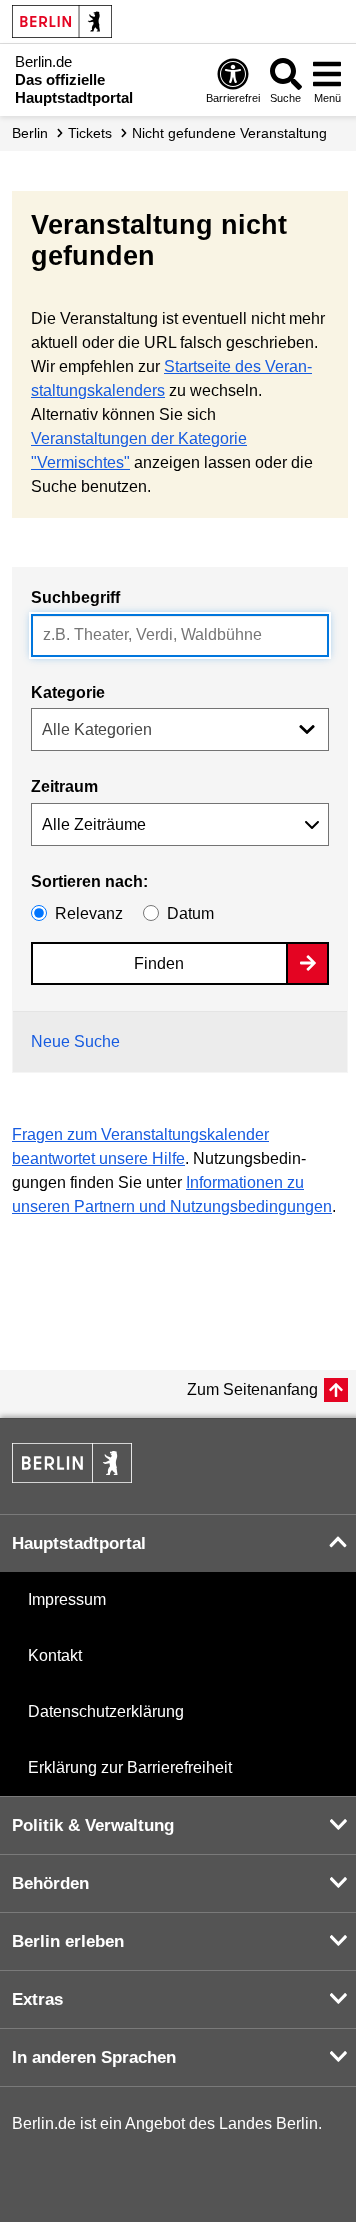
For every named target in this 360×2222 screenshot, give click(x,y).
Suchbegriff (75, 597)
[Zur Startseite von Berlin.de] (72, 1477)
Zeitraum (64, 786)
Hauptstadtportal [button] (79, 1543)
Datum (190, 913)
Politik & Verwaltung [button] (93, 1825)
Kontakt (55, 1655)
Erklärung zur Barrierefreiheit (130, 1767)
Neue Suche (75, 1041)
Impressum (67, 1599)
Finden (159, 963)
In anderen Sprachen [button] (94, 2057)
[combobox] (180, 635)
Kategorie (68, 692)
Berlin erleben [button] (68, 1941)
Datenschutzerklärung (106, 1711)
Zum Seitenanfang (252, 1389)
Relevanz (89, 913)
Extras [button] (37, 1999)
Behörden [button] (50, 1883)
